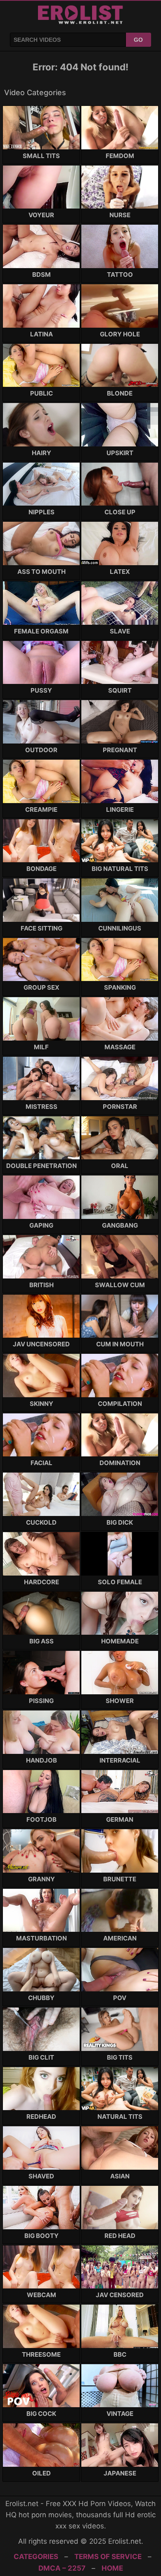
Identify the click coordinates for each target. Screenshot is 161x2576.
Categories (36, 2557)
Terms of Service (108, 2557)
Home (112, 2568)
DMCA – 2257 (62, 2568)
